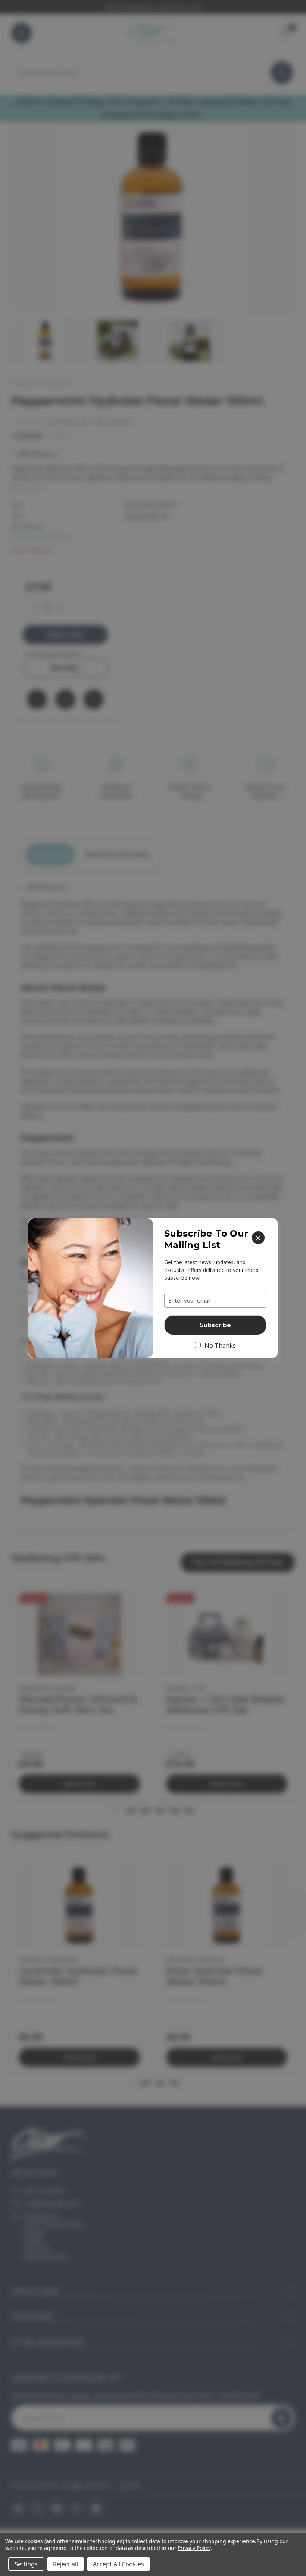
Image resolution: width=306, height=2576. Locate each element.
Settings (26, 2564)
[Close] (258, 1238)
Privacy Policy (194, 2548)
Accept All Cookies (118, 2564)
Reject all (65, 2564)
